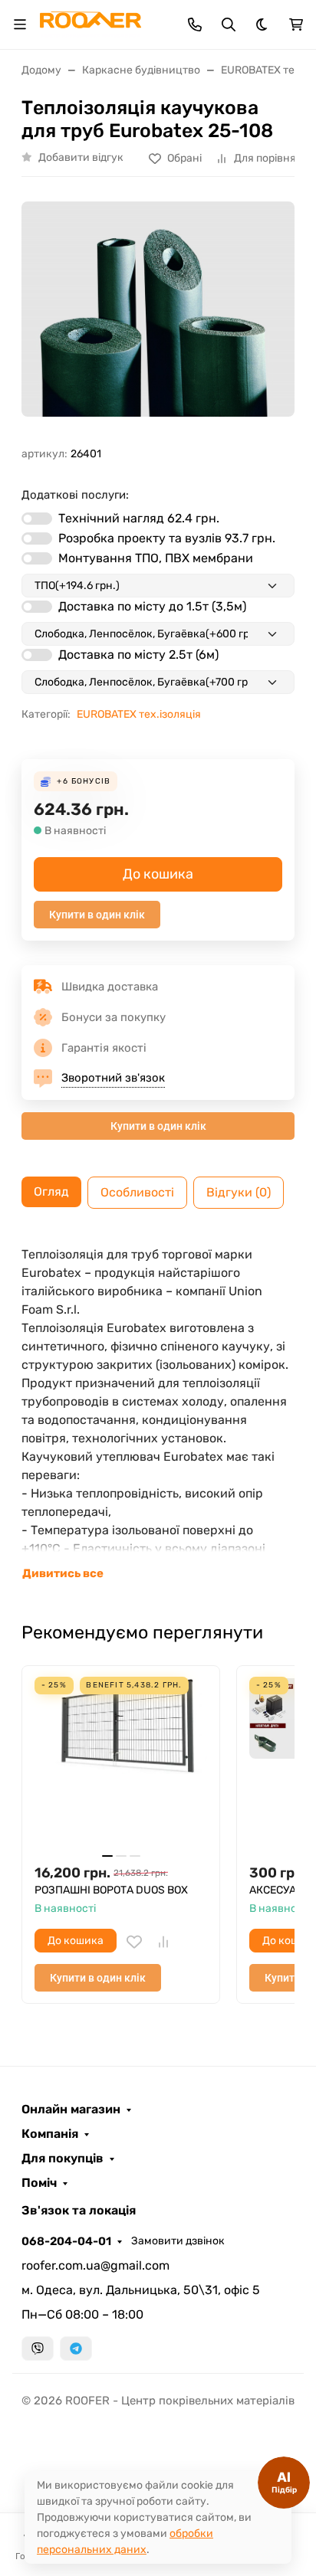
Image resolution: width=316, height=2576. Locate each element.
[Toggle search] (229, 25)
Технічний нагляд (139, 518)
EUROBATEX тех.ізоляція (139, 714)
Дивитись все (63, 1573)
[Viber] (38, 2349)
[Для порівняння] (163, 1942)
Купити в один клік (97, 915)
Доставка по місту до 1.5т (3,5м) (152, 606)
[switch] (37, 519)
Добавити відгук (81, 157)
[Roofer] (91, 23)
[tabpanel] (158, 1414)
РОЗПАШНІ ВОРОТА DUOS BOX (111, 1890)
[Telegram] (76, 2349)
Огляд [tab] (51, 1191)
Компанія (50, 2134)
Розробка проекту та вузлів (167, 538)
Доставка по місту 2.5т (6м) (138, 655)
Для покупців (63, 2159)
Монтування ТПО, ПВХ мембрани (156, 558)
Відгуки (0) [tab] (239, 1192)
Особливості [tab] (137, 1192)
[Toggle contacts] (195, 25)
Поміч (39, 2183)
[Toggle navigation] (20, 25)
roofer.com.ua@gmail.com (95, 2265)
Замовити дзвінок (178, 2241)
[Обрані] (134, 1942)
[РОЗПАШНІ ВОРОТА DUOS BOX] (121, 1764)
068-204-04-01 (66, 2241)
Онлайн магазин (71, 2110)
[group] (158, 317)
